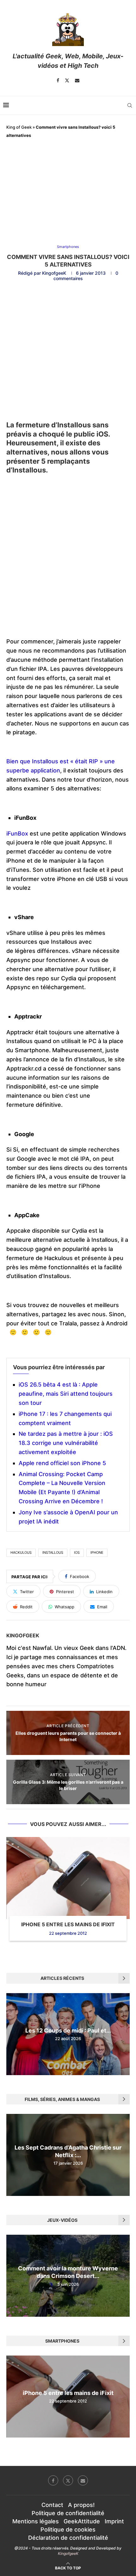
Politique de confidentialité (68, 2513)
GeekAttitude (82, 2521)
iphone (97, 1552)
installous (53, 1552)
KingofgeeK (54, 273)
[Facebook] (58, 80)
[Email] (77, 80)
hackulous (21, 1552)
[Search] (130, 105)
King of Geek (19, 127)
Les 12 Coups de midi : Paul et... (68, 2030)
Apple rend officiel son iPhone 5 (62, 1463)
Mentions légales (36, 2521)
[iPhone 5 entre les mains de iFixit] (68, 1878)
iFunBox (17, 833)
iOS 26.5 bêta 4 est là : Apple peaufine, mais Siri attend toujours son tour (66, 1394)
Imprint (114, 2521)
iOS (77, 1552)
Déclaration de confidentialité (68, 2538)
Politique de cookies (68, 2529)
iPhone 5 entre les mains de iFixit (68, 1924)
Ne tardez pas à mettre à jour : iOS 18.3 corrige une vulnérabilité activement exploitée (66, 1443)
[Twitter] (67, 80)
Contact (52, 2505)
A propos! (81, 2505)
